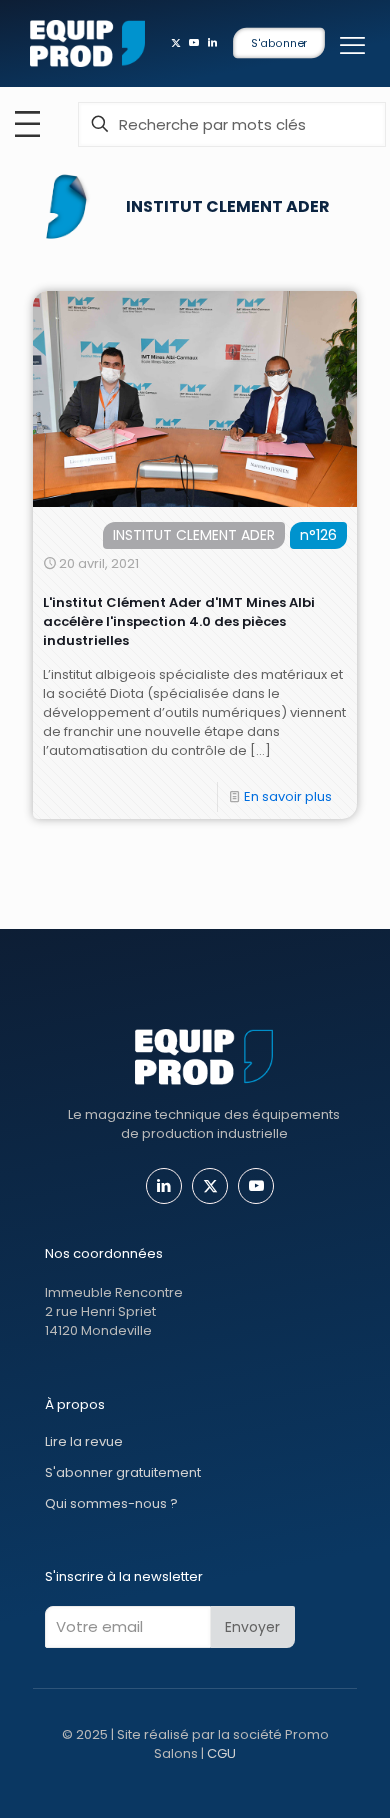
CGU (221, 1753)
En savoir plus (288, 796)
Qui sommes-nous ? (111, 1503)
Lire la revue (84, 1441)
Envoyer (252, 1627)
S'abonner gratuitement (123, 1472)
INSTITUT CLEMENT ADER (194, 535)
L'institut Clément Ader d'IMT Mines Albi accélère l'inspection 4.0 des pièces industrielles (179, 621)
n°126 (318, 535)
